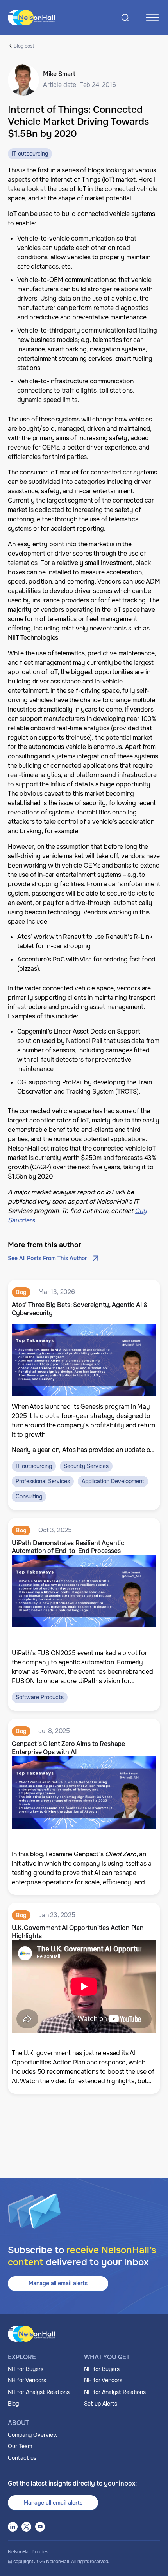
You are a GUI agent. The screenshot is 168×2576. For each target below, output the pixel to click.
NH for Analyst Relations (39, 2392)
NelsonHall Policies (28, 2552)
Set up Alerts (101, 2404)
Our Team (20, 2446)
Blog (13, 2404)
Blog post (24, 46)
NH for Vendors (27, 2380)
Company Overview (33, 2435)
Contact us (22, 2458)
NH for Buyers (26, 2369)
